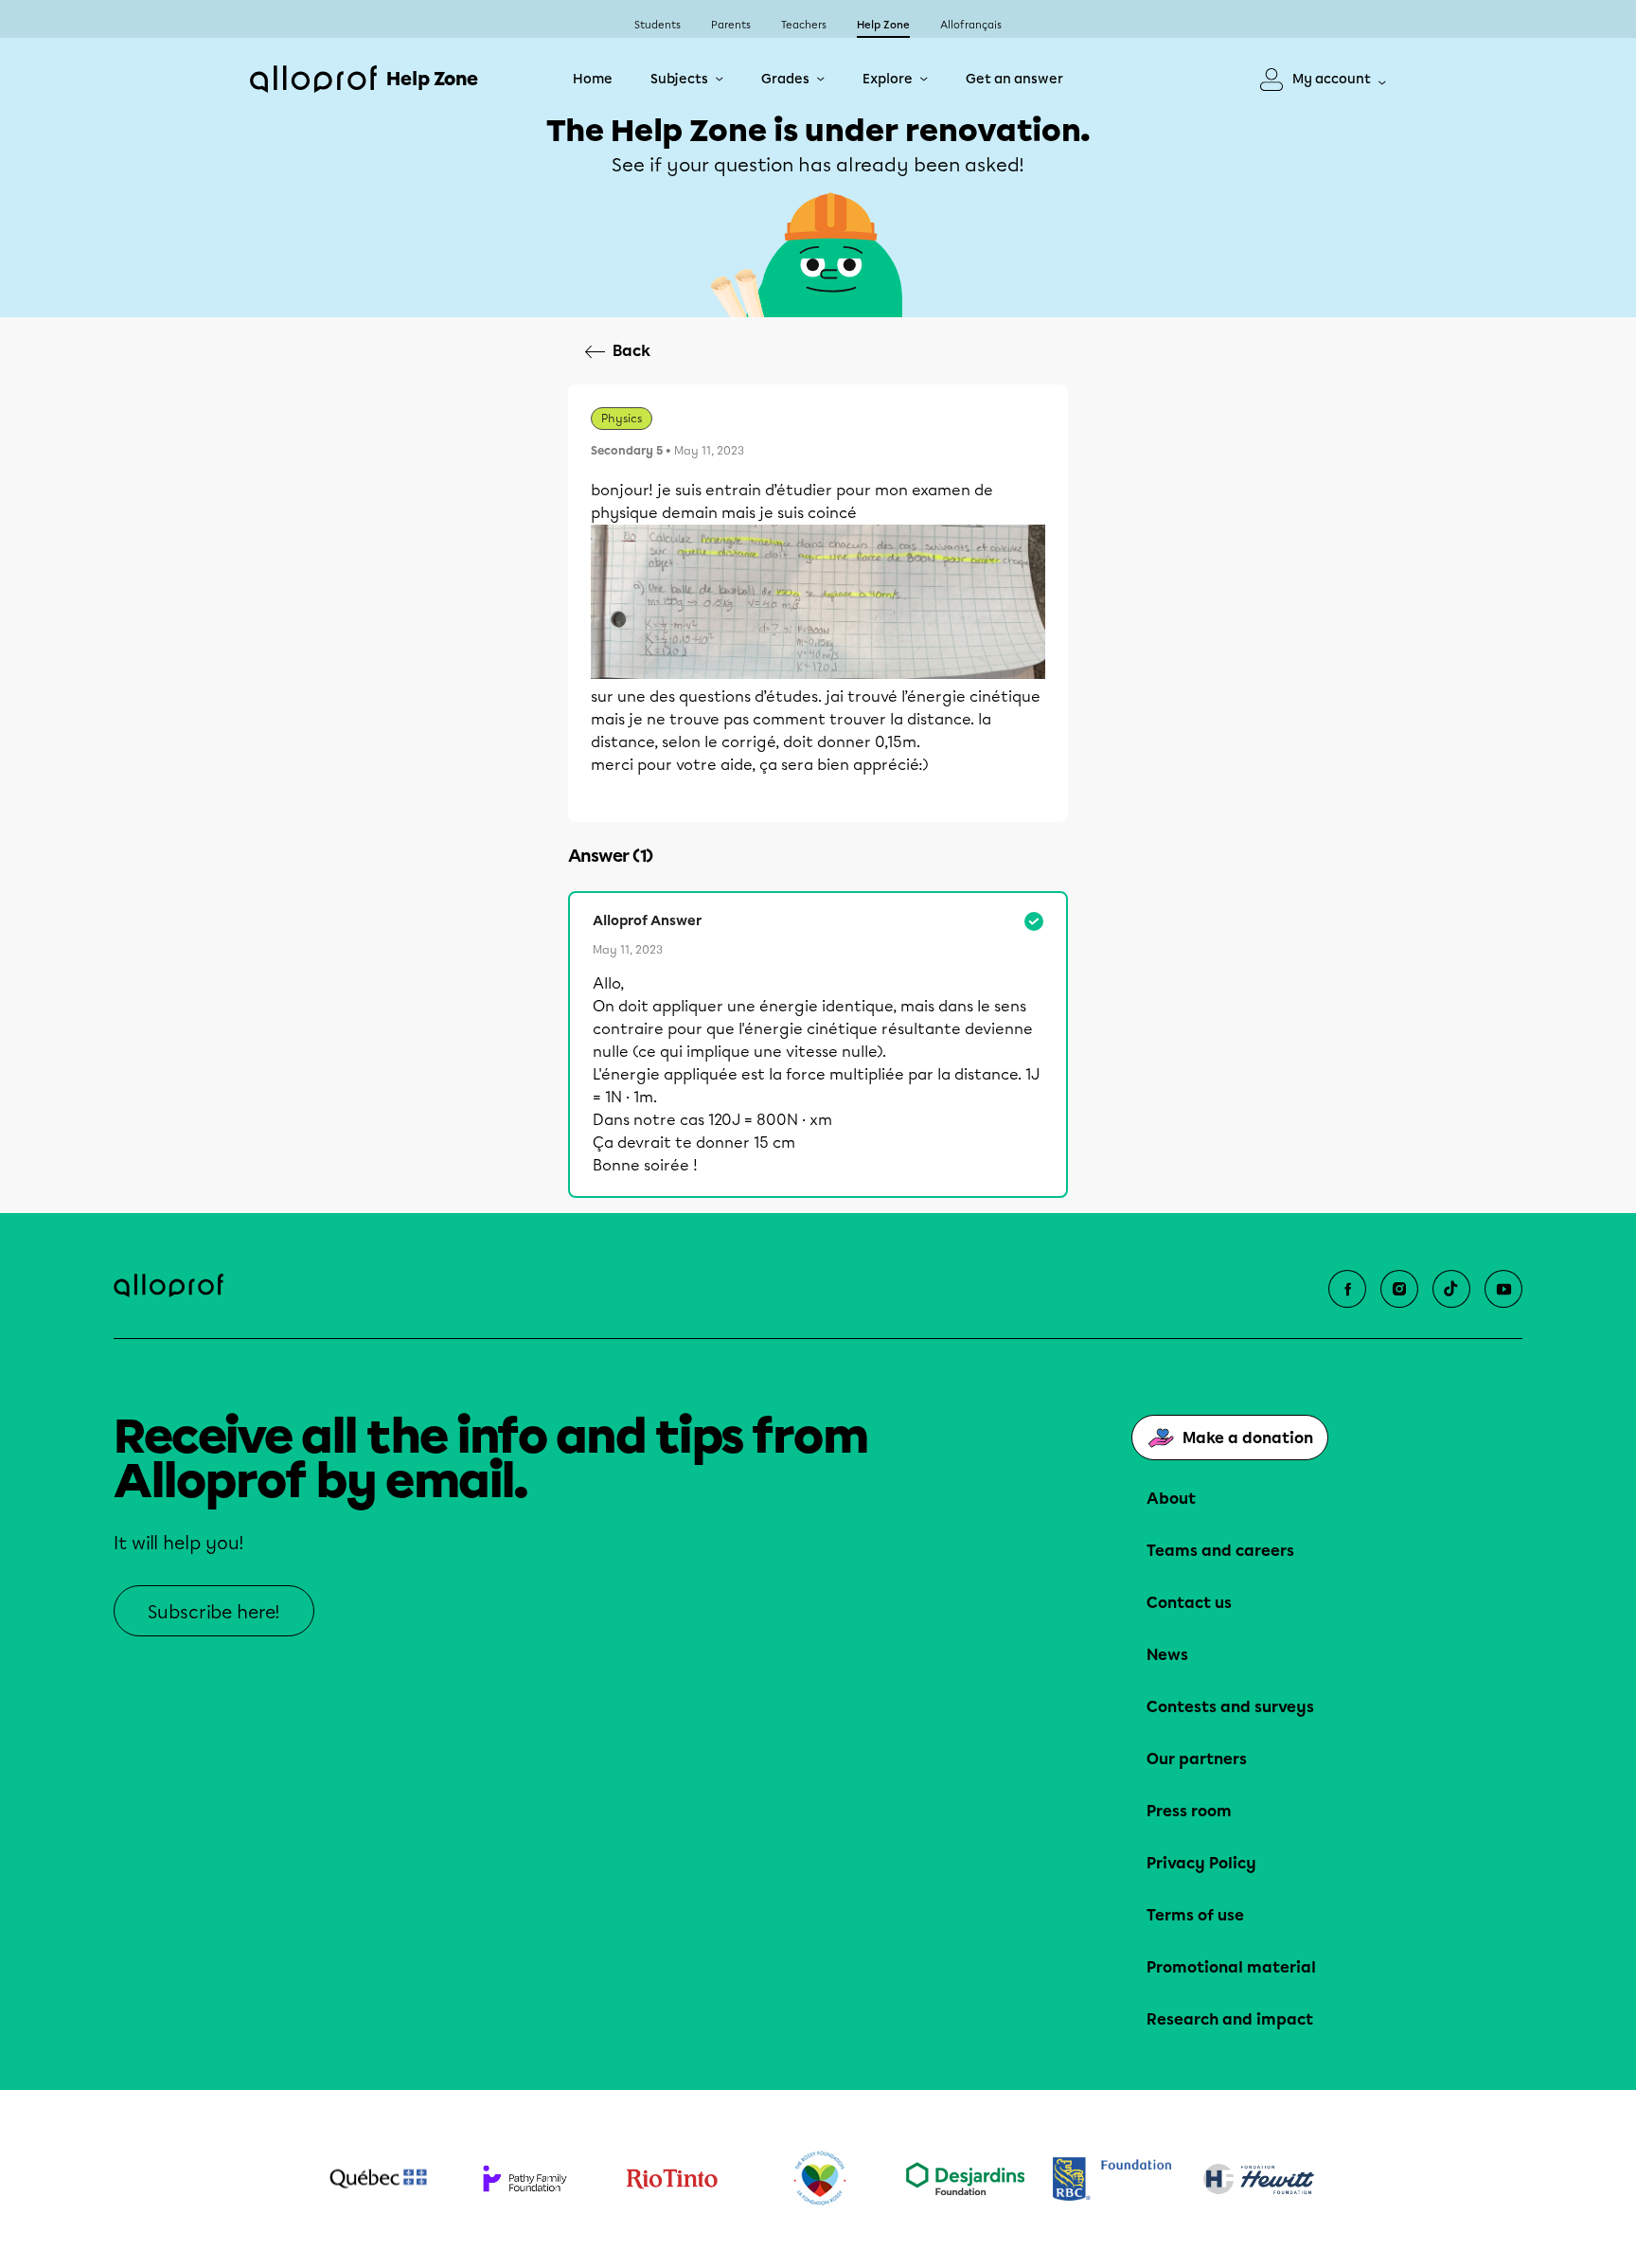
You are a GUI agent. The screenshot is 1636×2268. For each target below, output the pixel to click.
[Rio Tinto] (672, 2179)
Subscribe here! (214, 1612)
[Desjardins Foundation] (965, 2179)
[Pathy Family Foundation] (525, 2179)
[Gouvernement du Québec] (378, 2179)
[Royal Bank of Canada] (1112, 2179)
